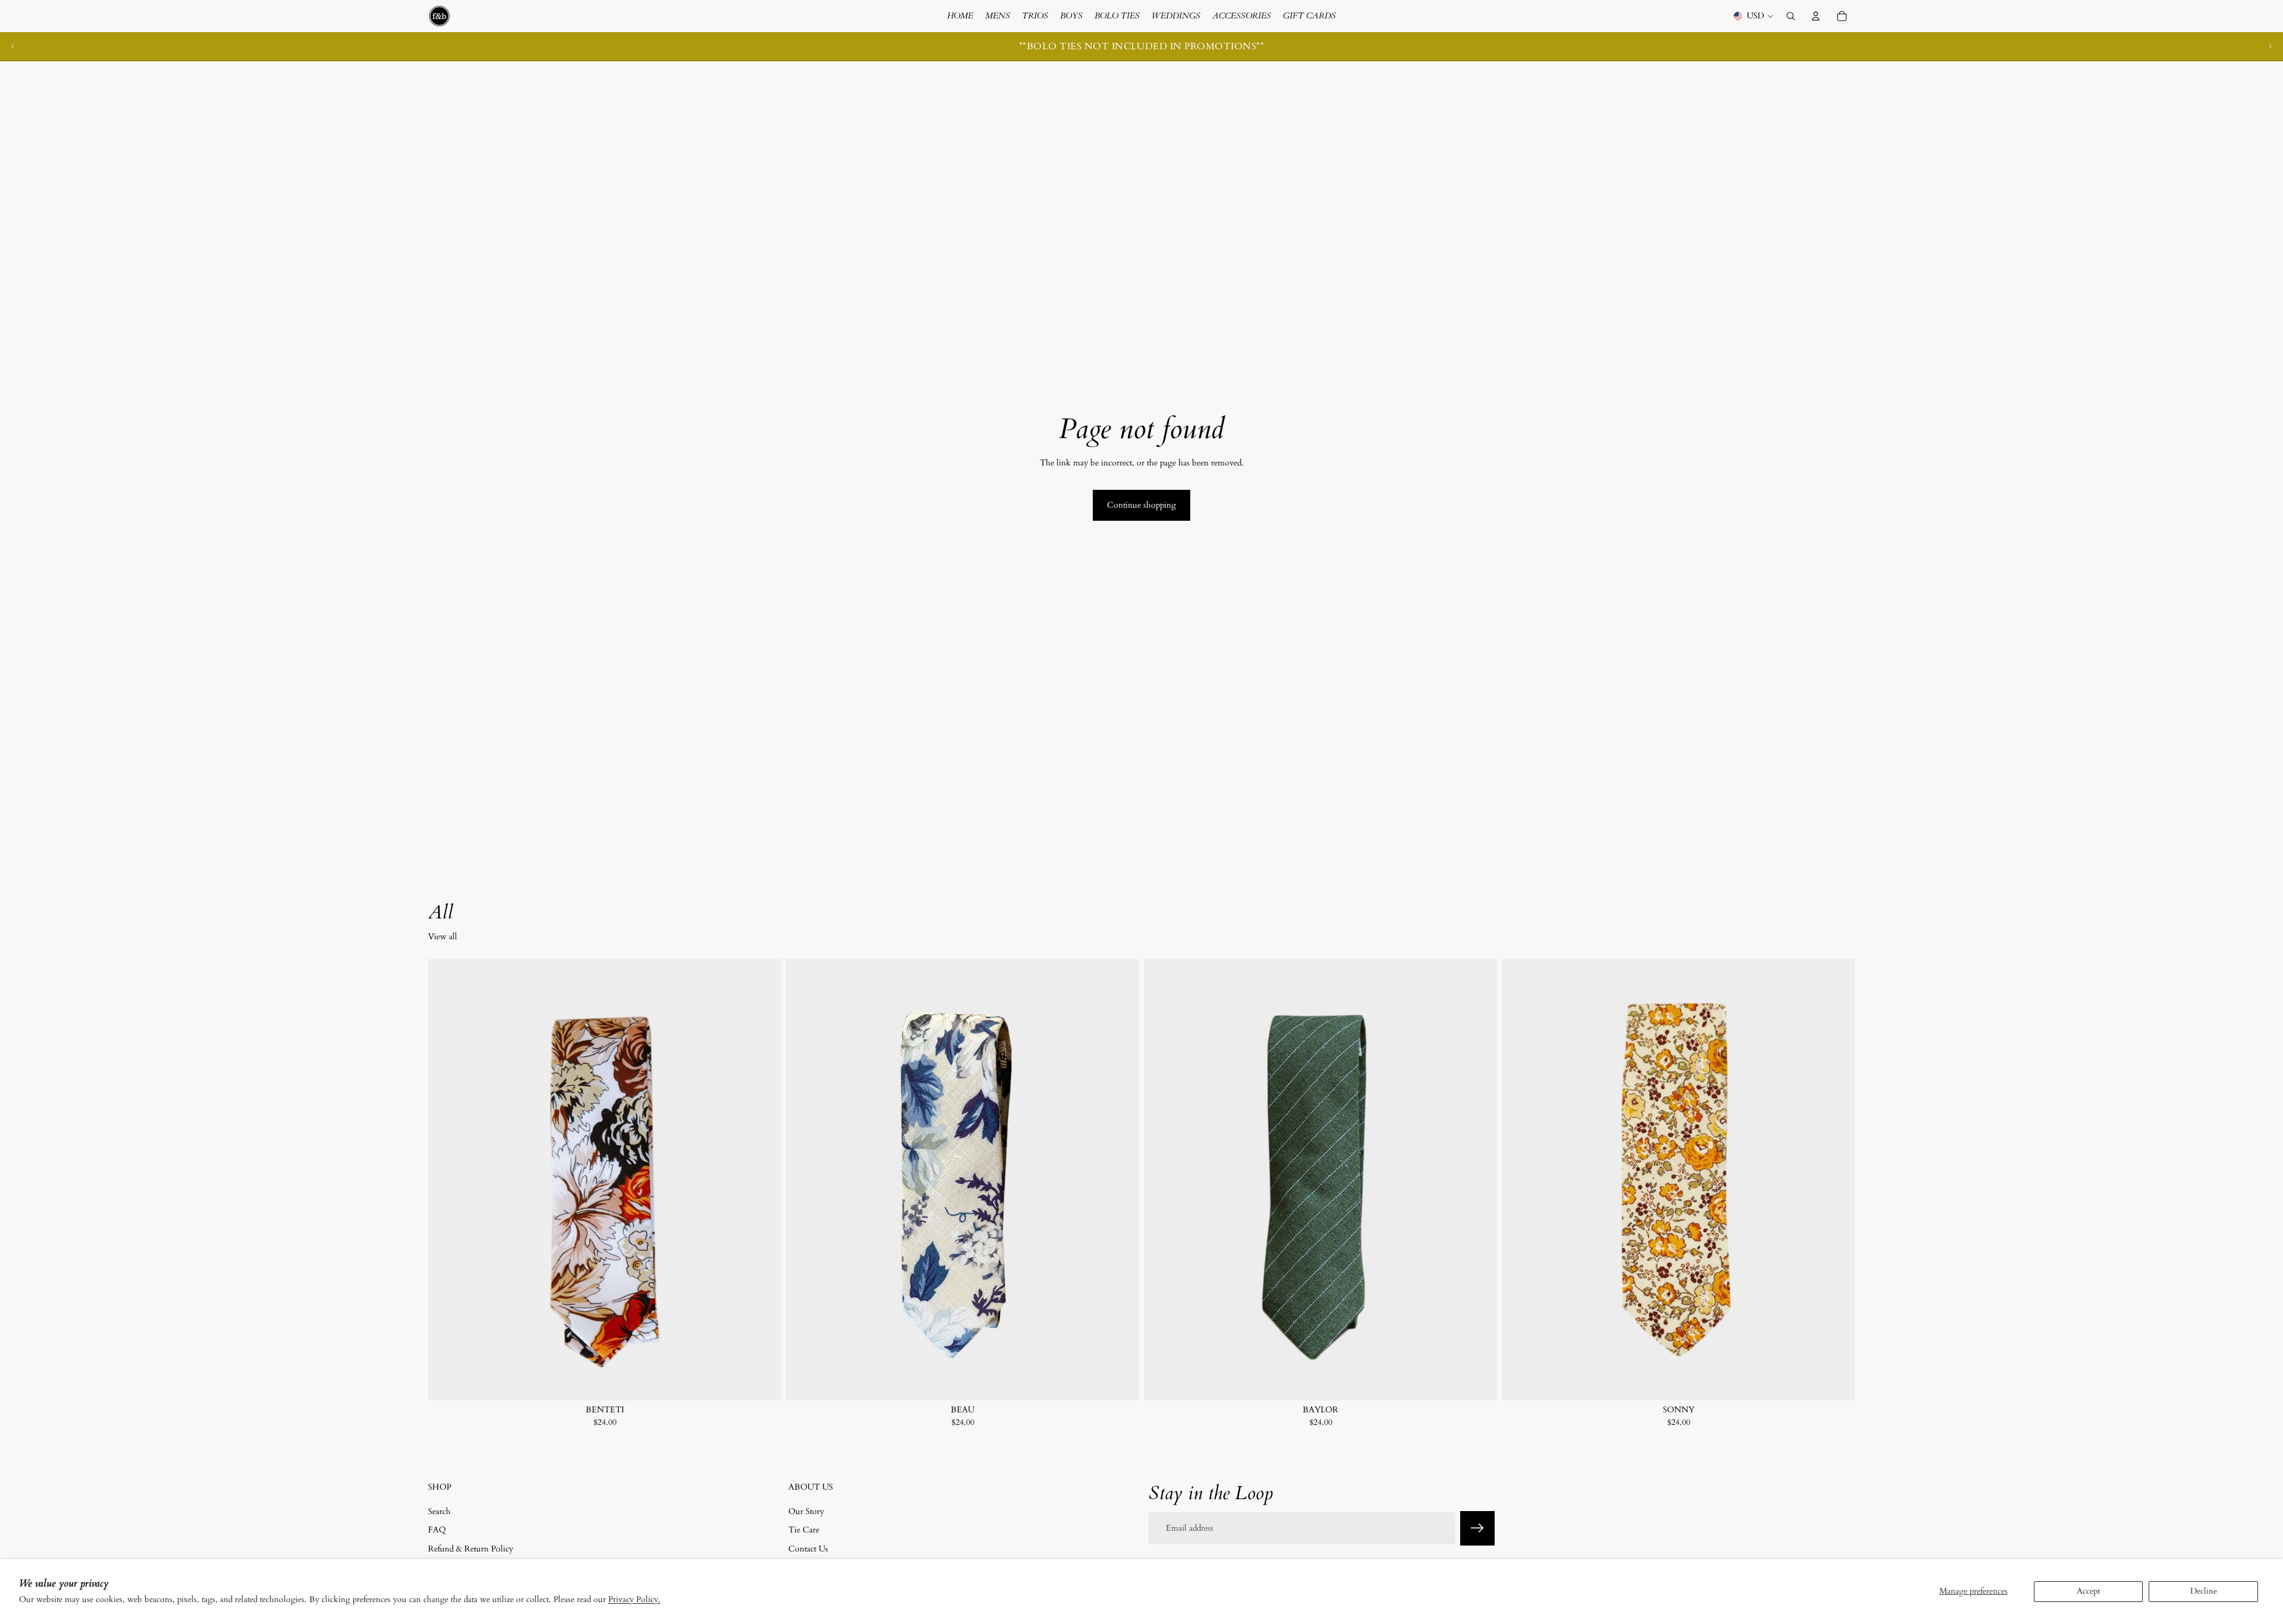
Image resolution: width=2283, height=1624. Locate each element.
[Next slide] (2270, 46)
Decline (2204, 1591)
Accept (2088, 1591)
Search (439, 1511)
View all (443, 937)
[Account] (1816, 16)
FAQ (437, 1530)
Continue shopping (1141, 505)
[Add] (763, 1382)
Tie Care (804, 1530)
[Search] (1791, 16)
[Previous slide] (13, 46)
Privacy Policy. (634, 1599)
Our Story (806, 1511)
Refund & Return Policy (471, 1549)
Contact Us (808, 1549)
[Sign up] (1477, 1528)
